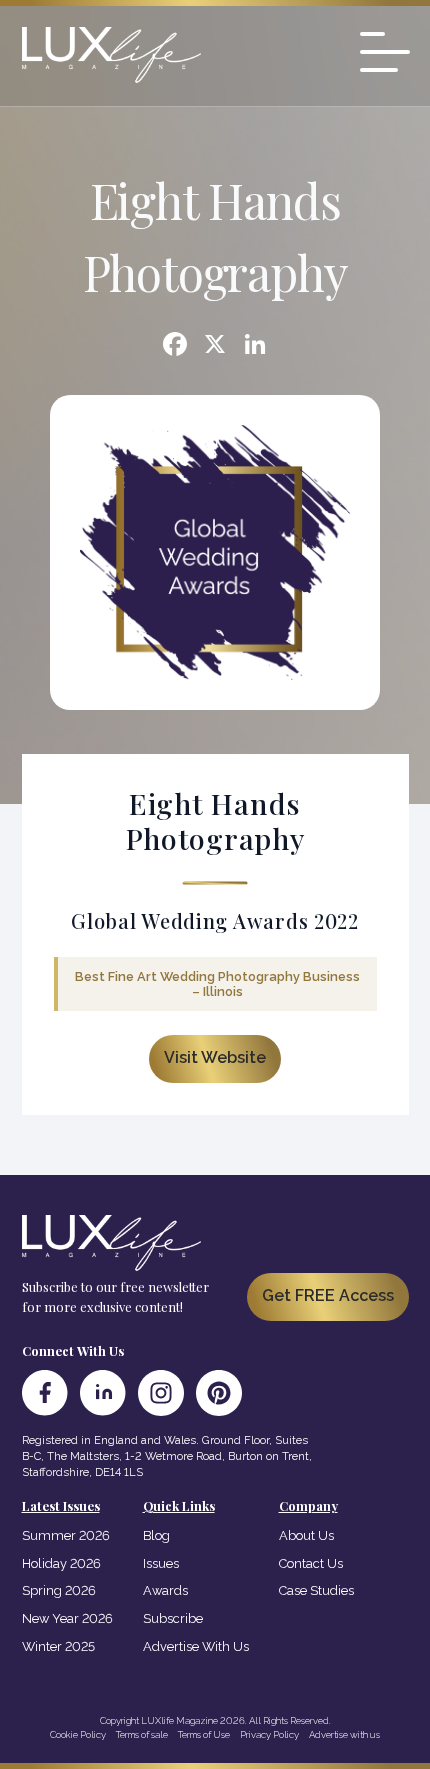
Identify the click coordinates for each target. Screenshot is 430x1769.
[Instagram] (161, 1393)
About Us (306, 1535)
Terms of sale (142, 1734)
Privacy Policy (269, 1734)
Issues (161, 1563)
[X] (215, 346)
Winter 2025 (58, 1646)
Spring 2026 (59, 1590)
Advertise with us (344, 1734)
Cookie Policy (78, 1734)
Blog (156, 1535)
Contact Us (311, 1563)
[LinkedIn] (103, 1393)
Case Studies (316, 1590)
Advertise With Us (196, 1646)
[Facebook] (175, 346)
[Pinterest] (219, 1393)
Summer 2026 (66, 1535)
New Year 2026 (67, 1618)
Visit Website (215, 1057)
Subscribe (173, 1618)
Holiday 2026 (61, 1563)
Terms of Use (204, 1734)
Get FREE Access (328, 1295)
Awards (165, 1590)
